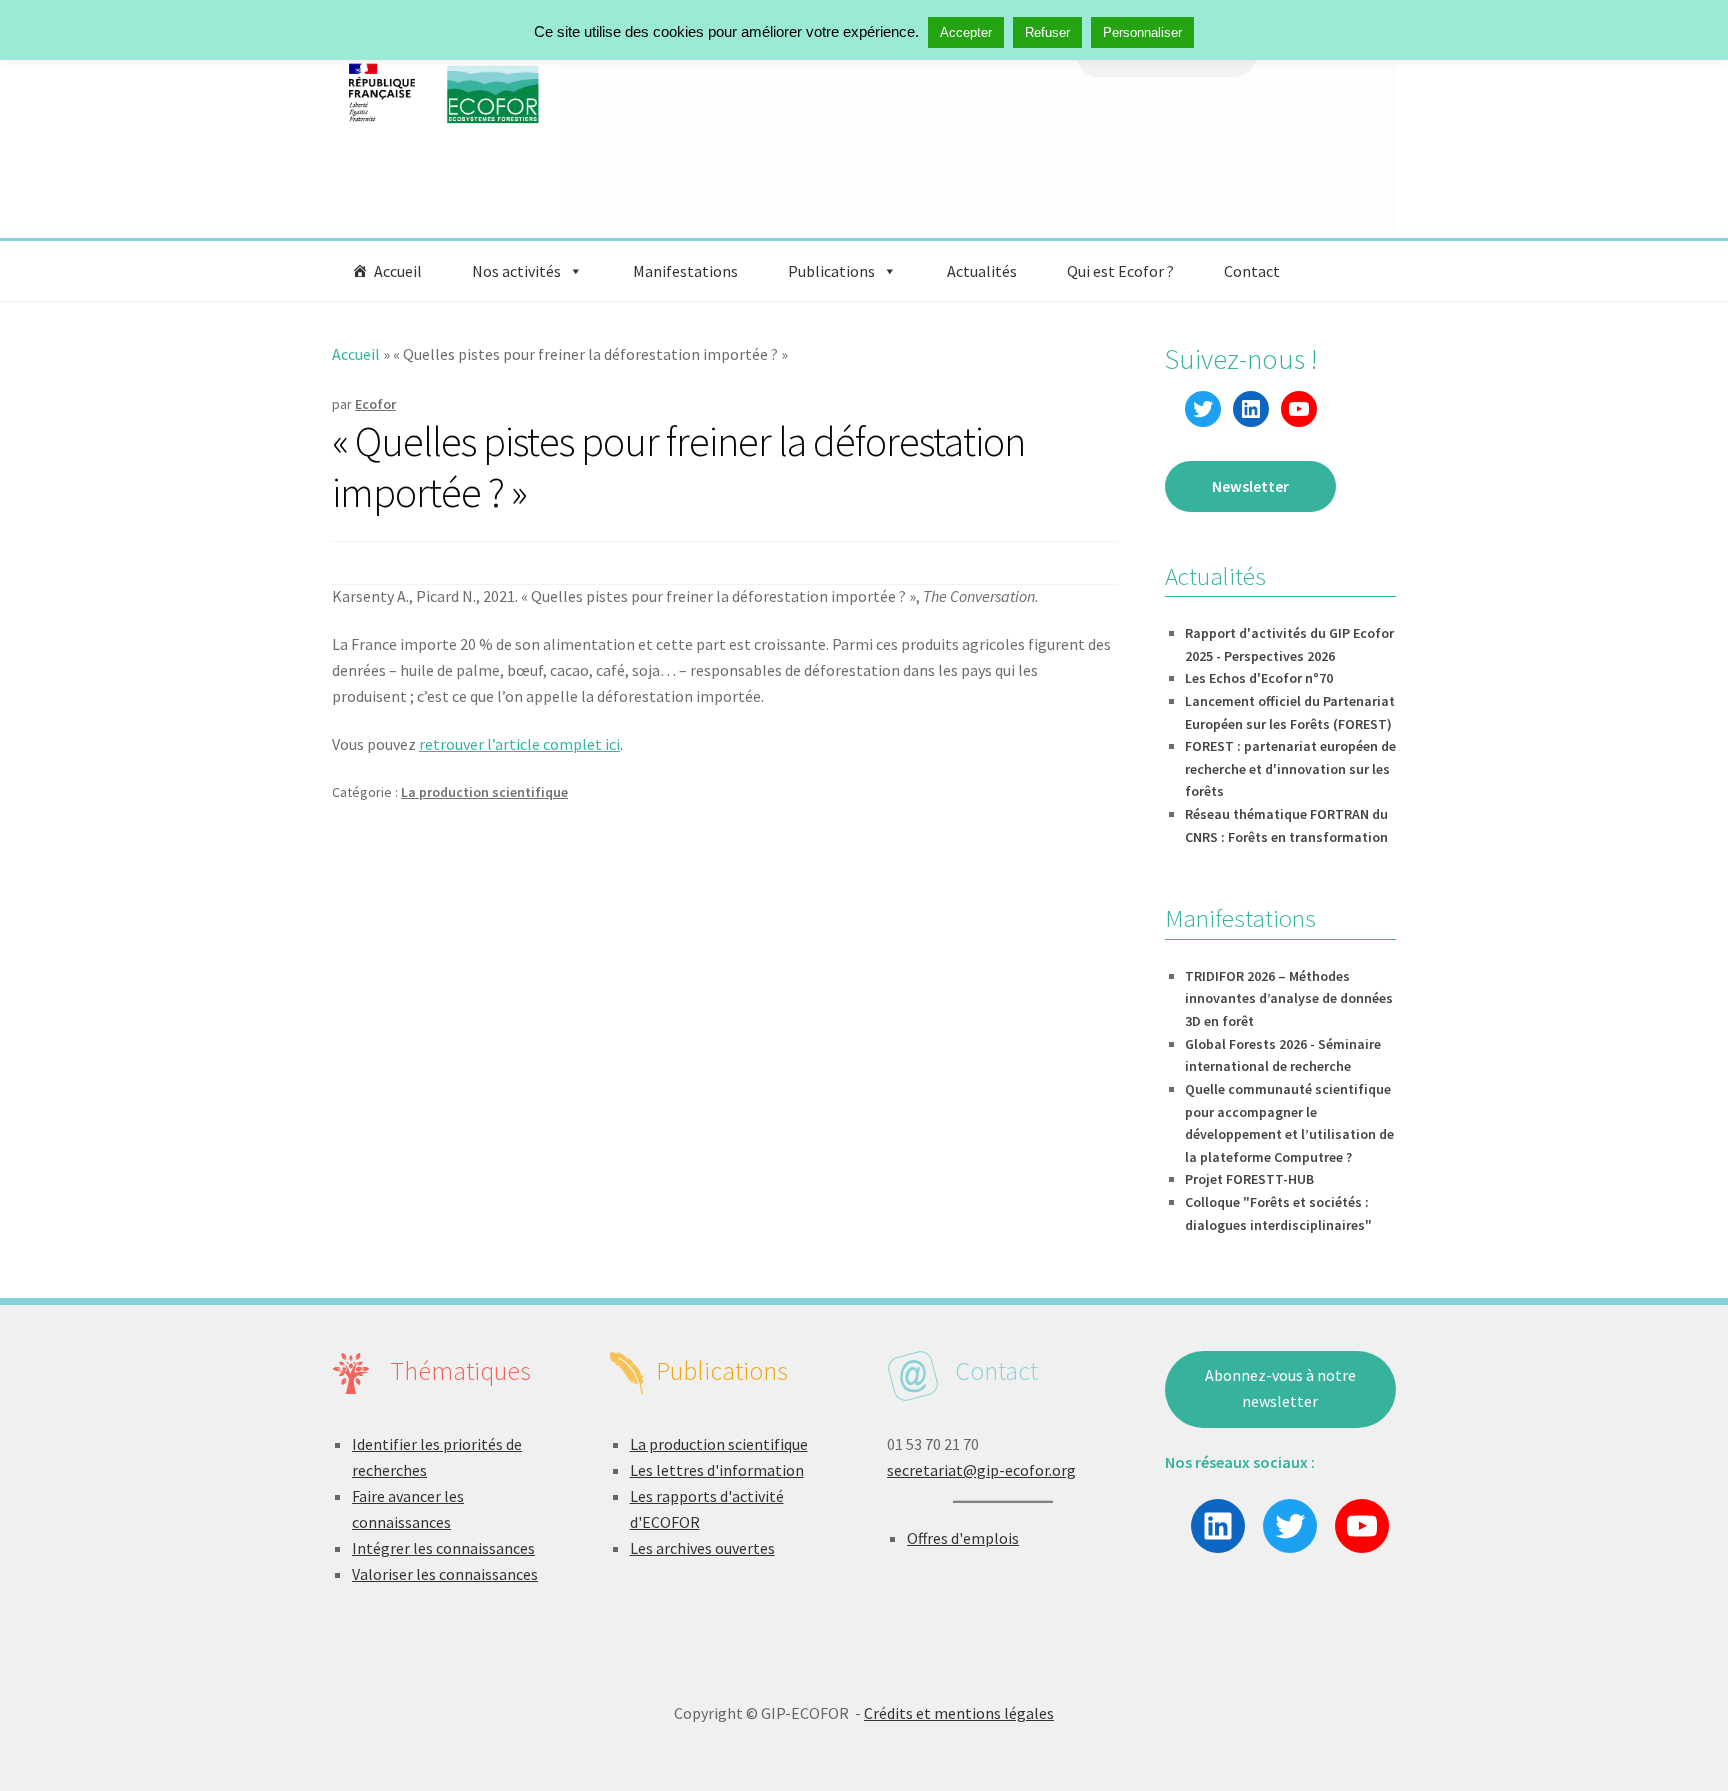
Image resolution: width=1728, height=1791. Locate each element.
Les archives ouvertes (702, 1548)
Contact (1252, 271)
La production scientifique (484, 792)
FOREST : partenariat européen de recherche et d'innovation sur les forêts (1290, 768)
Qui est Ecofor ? (1120, 271)
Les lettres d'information (717, 1470)
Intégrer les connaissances (443, 1548)
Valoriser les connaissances (445, 1574)
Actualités (982, 271)
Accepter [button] (966, 32)
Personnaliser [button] (1142, 32)
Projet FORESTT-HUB (1249, 1179)
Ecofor (375, 404)
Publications (831, 271)
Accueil (398, 271)
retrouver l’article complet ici (519, 744)
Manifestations (685, 271)
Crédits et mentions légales (959, 1713)
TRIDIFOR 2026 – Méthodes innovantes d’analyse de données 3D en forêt (1289, 998)
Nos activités (516, 271)
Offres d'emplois (963, 1538)
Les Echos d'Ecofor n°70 (1259, 678)
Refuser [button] (1047, 32)
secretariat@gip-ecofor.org (981, 1470)
